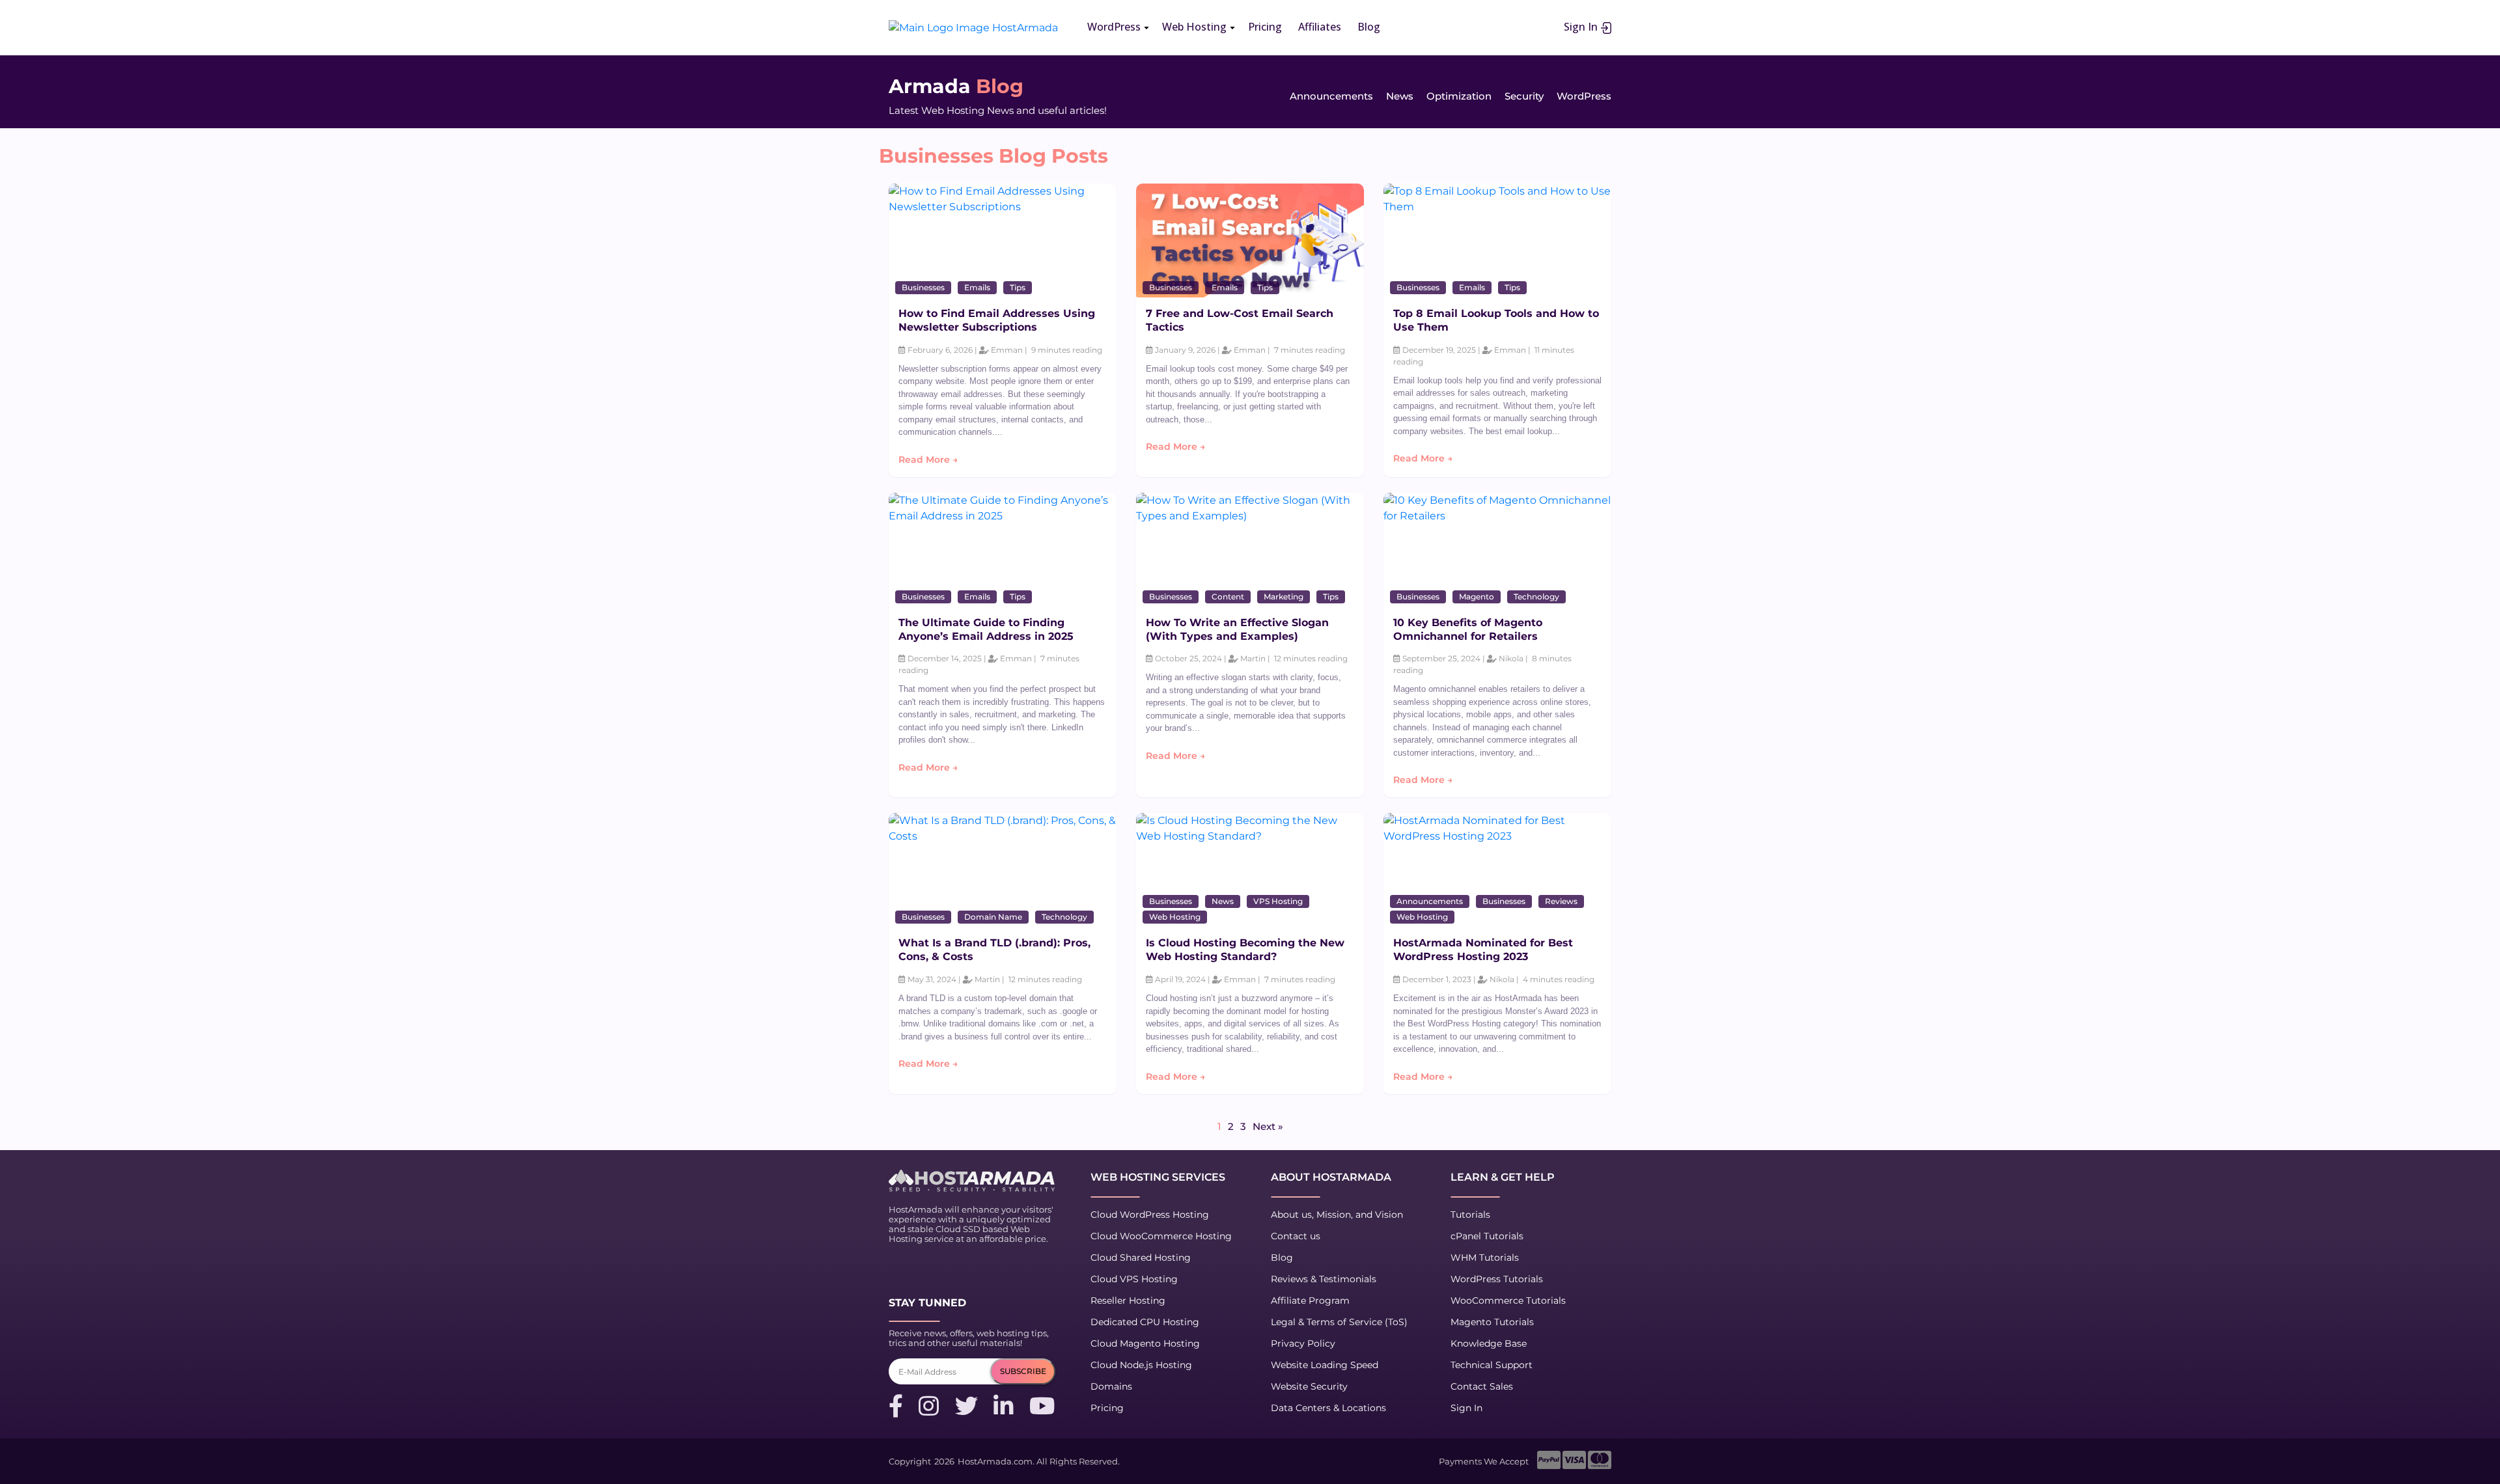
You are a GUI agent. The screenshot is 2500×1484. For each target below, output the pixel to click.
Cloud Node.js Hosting (1141, 1365)
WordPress (1584, 96)
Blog (1282, 1257)
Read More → (928, 460)
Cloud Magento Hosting (1145, 1343)
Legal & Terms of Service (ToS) (1339, 1322)
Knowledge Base (1489, 1343)
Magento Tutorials (1492, 1322)
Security (1524, 96)
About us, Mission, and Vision (1337, 1215)
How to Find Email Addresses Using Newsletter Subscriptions (997, 320)
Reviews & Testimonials (1324, 1279)
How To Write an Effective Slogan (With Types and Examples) (1237, 629)
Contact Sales (1482, 1386)
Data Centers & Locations (1328, 1408)
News (1400, 96)
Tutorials (1470, 1215)
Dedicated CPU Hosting (1145, 1322)
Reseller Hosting (1128, 1300)
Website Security (1309, 1386)
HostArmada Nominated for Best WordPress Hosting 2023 (1483, 950)
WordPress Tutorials (1497, 1279)
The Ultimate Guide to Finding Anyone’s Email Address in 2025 (986, 629)
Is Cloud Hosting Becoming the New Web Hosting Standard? (1245, 950)
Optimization (1459, 96)
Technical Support (1492, 1365)
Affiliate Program (1310, 1300)
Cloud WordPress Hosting (1150, 1215)
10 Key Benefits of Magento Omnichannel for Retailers (1468, 629)
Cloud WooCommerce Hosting (1161, 1236)
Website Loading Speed (1325, 1365)
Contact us (1296, 1236)
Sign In (1582, 27)
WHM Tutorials (1485, 1257)
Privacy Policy (1303, 1343)
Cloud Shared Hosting (1141, 1257)
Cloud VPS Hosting (1134, 1279)
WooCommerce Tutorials (1508, 1300)
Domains (1111, 1386)
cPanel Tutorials (1487, 1236)
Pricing (1107, 1408)
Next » (1268, 1126)
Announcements (1331, 96)
